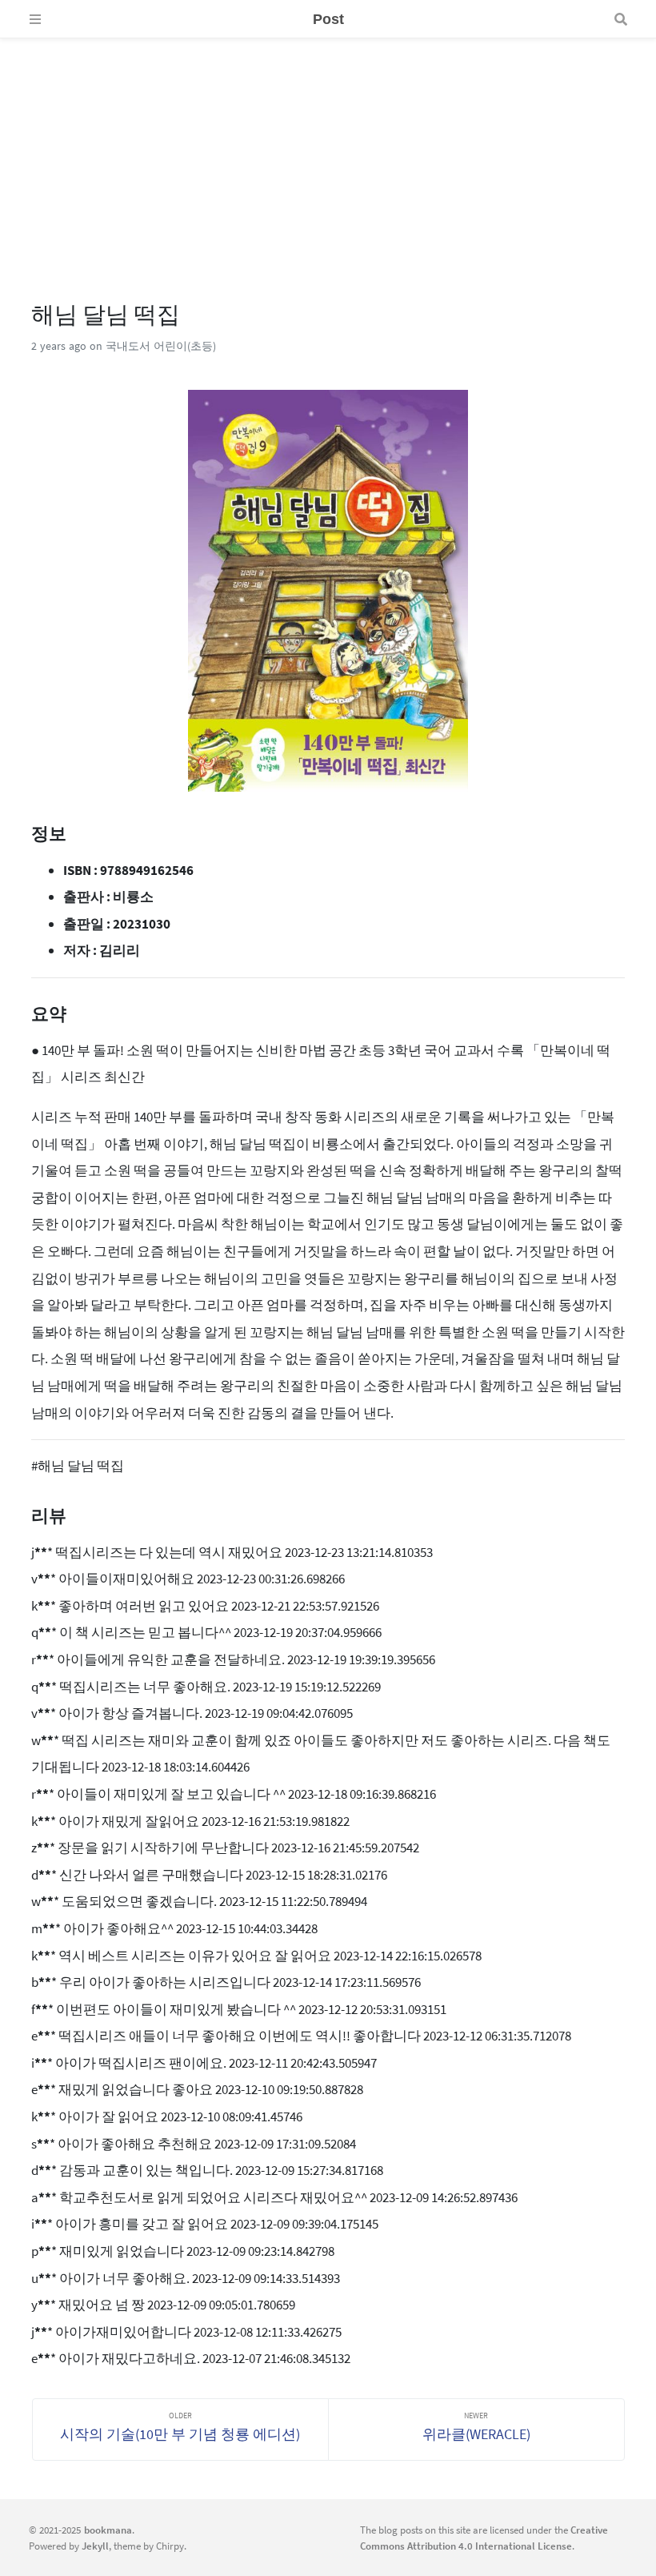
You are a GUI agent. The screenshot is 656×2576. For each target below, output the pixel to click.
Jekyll (95, 2546)
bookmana (108, 2530)
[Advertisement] (328, 150)
